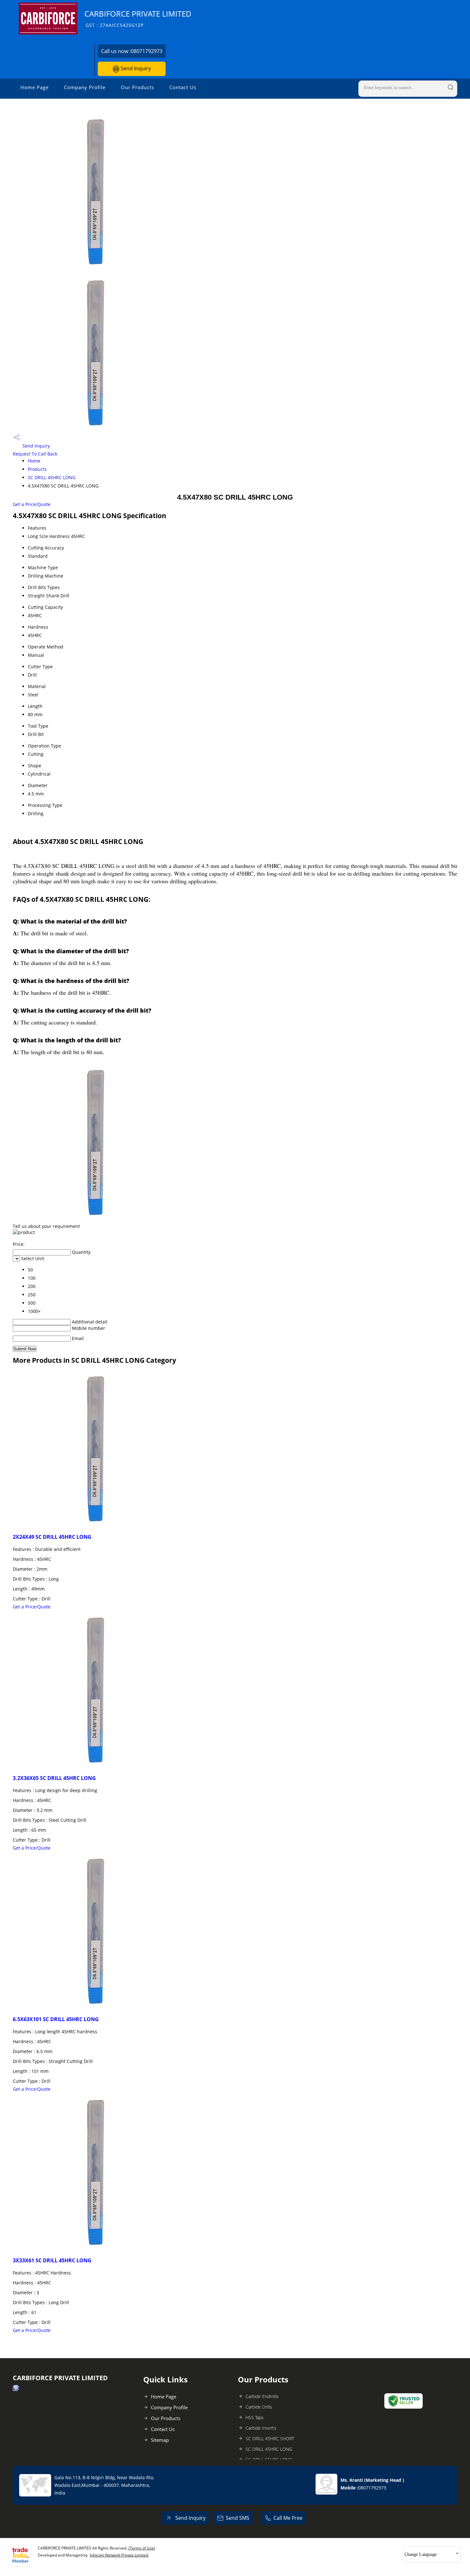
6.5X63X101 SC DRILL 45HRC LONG (56, 2019)
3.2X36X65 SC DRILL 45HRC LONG (54, 1778)
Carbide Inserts (261, 2428)
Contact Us (183, 87)
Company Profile (85, 87)
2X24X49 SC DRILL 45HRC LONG (52, 1537)
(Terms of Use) (142, 2548)
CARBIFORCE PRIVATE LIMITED (138, 18)
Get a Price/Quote (32, 504)
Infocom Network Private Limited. (119, 2555)
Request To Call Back (35, 454)
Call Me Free (288, 2518)
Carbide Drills (259, 2407)
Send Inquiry (135, 68)
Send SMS (238, 2518)
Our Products (137, 87)
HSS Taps (255, 2417)
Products (37, 469)
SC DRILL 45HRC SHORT (270, 2438)
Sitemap (160, 2440)
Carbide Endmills (262, 2396)
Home (34, 461)
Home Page (35, 87)
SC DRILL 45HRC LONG (52, 477)
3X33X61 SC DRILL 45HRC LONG (52, 2260)
